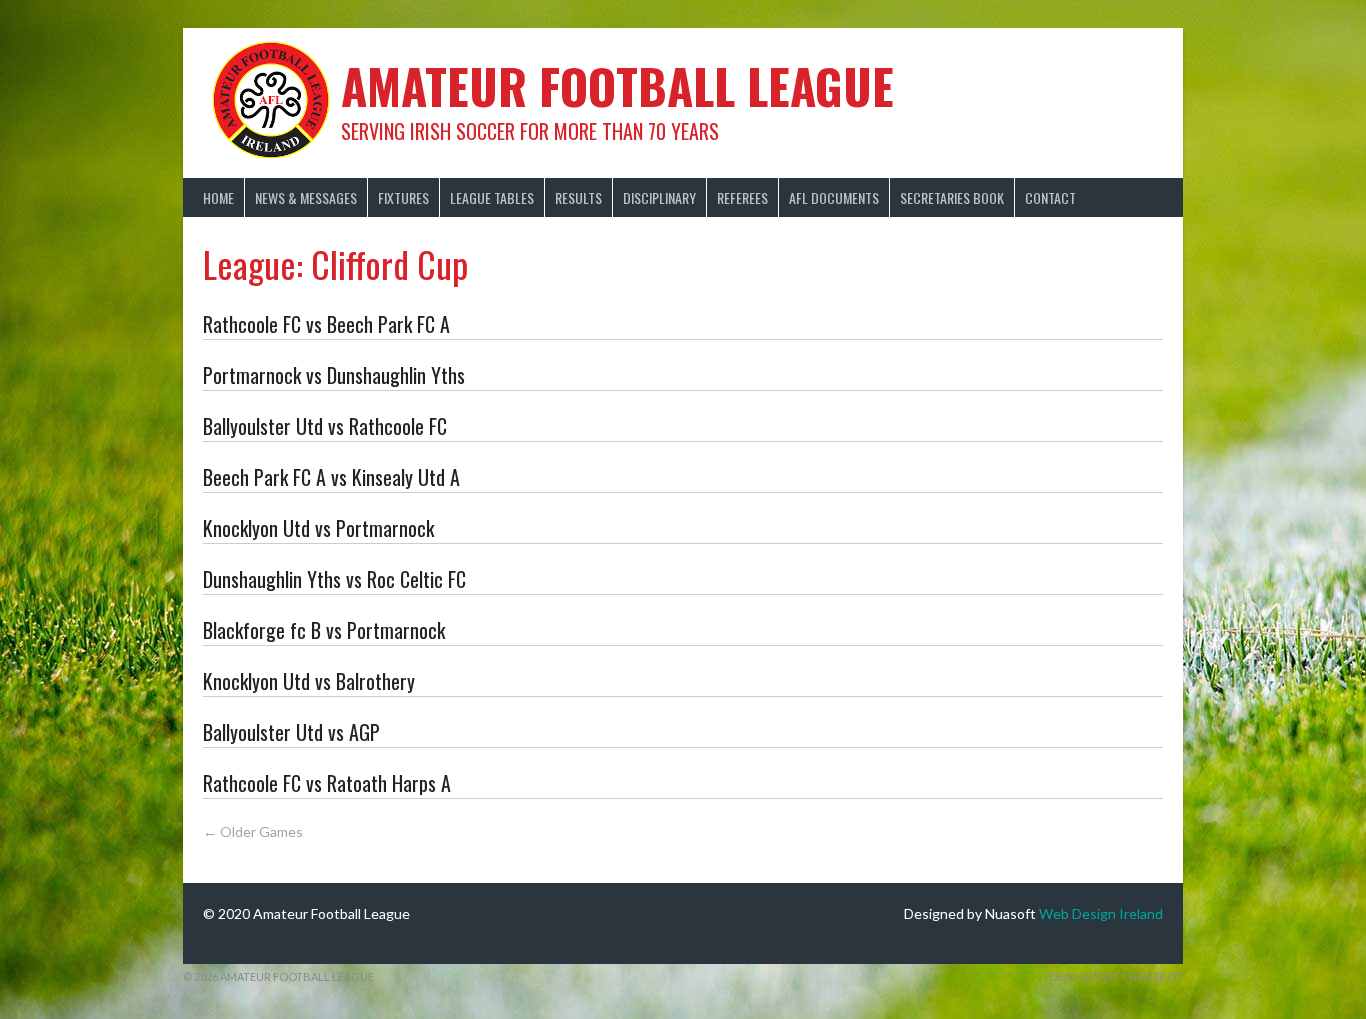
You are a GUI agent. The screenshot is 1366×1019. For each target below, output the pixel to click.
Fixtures (403, 197)
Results (578, 197)
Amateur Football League (617, 85)
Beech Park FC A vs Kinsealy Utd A (331, 477)
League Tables (492, 197)
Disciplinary (659, 197)
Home (218, 197)
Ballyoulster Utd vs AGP (291, 732)
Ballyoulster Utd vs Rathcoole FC (325, 426)
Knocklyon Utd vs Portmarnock (318, 528)
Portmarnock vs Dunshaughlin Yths (334, 375)
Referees (742, 197)
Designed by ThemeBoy (1116, 976)
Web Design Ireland (1101, 913)
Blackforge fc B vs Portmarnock (324, 630)
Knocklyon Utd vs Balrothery (309, 681)
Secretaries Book (952, 197)
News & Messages (306, 197)
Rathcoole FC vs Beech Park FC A (326, 324)
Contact (1050, 197)
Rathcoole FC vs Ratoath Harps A (327, 783)
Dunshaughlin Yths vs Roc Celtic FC (334, 579)
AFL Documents (834, 197)
